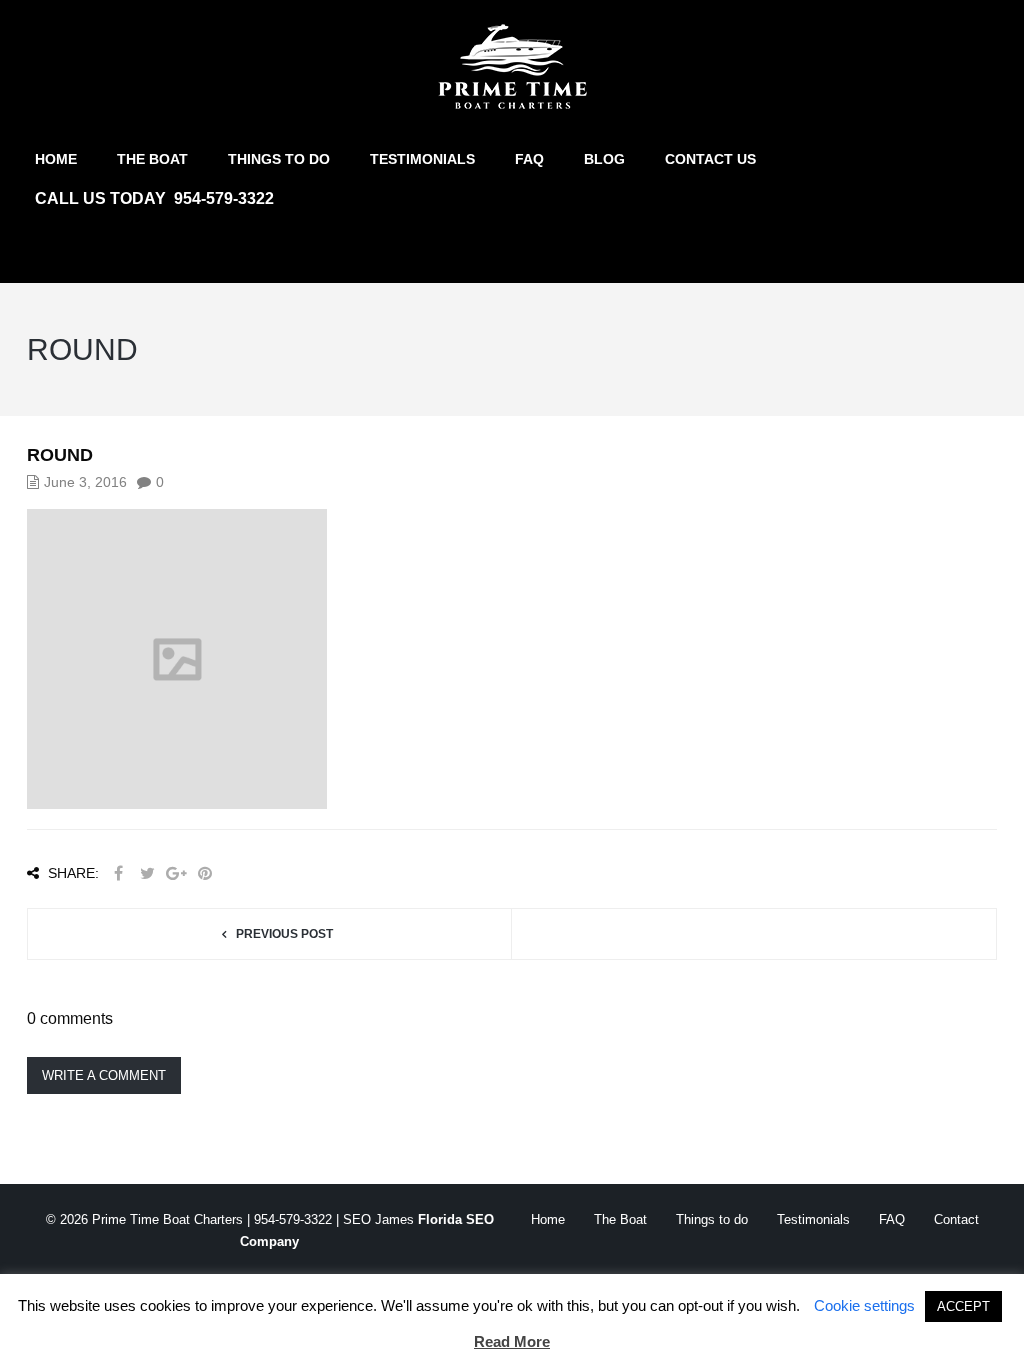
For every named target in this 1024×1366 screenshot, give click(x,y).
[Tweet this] (147, 873)
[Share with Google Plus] (176, 873)
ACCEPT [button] (963, 1306)
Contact (956, 1219)
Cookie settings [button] (864, 1305)
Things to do (279, 159)
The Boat (152, 159)
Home (56, 159)
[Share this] (118, 873)
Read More (512, 1341)
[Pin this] (205, 873)
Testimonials (422, 159)
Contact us (710, 159)
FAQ (529, 159)
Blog (604, 159)
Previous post (284, 934)
